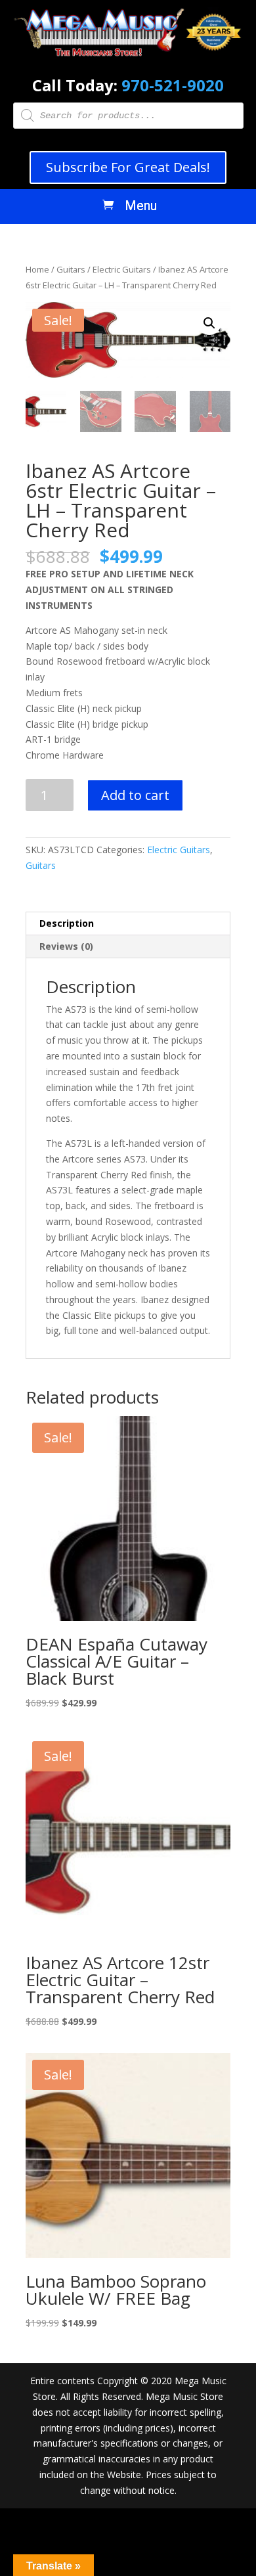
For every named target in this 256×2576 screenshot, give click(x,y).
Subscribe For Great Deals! (128, 167)
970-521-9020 (173, 85)
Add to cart (135, 795)
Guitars (71, 269)
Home (37, 269)
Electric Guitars (122, 269)
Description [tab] (67, 923)
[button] (209, 323)
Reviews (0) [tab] (66, 946)
